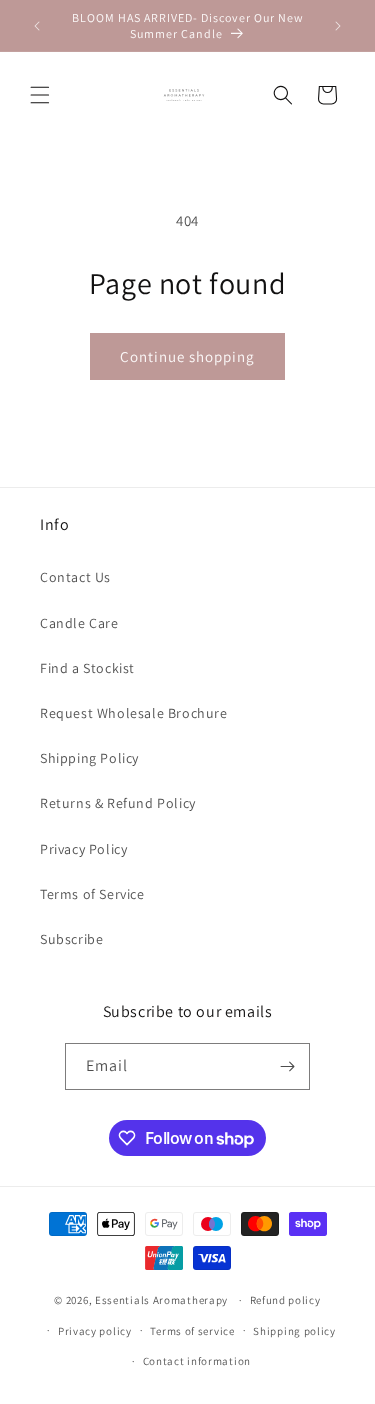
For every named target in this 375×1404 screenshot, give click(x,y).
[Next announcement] (338, 26)
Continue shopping (187, 356)
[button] (40, 95)
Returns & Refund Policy (118, 803)
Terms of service (192, 1331)
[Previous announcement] (37, 26)
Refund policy (285, 1300)
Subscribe (71, 939)
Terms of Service (92, 894)
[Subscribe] (287, 1066)
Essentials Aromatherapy (161, 1300)
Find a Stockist (87, 668)
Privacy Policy (83, 849)
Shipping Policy (89, 758)
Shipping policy (294, 1331)
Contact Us (75, 577)
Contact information (197, 1361)
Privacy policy (95, 1331)
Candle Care (79, 623)
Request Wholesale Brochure (134, 713)
